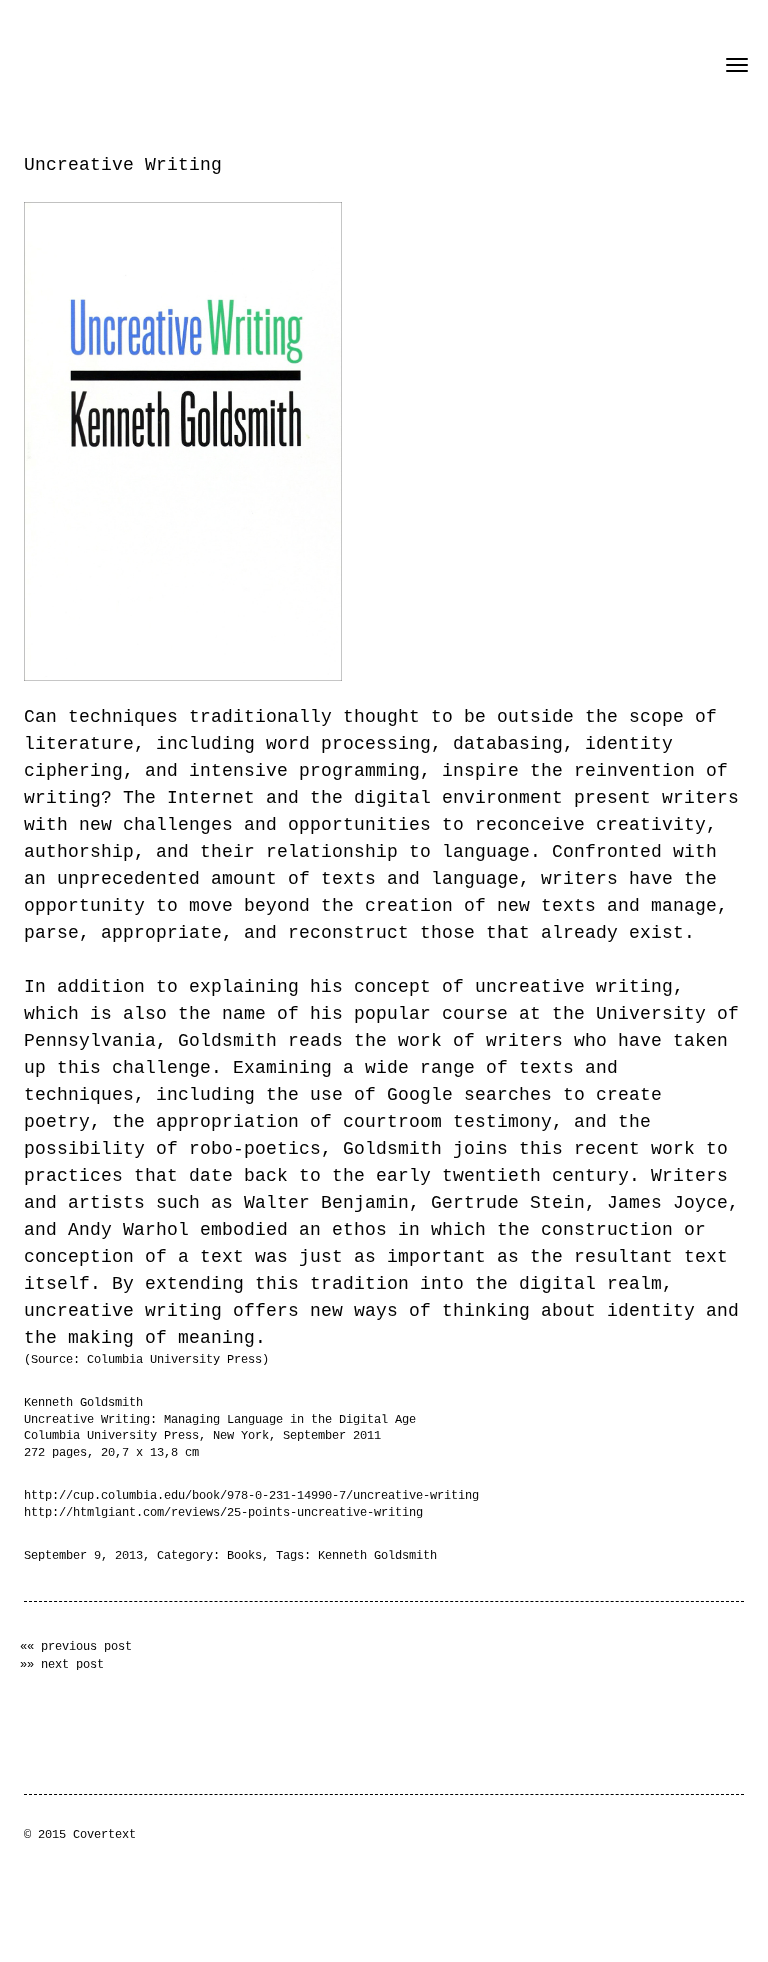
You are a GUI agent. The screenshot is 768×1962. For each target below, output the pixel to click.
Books (244, 1556)
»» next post (62, 1665)
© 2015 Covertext (80, 1835)
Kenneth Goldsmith (377, 1556)
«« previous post (76, 1647)
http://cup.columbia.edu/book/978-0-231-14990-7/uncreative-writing (251, 1496)
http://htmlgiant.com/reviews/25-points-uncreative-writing (223, 1513)
